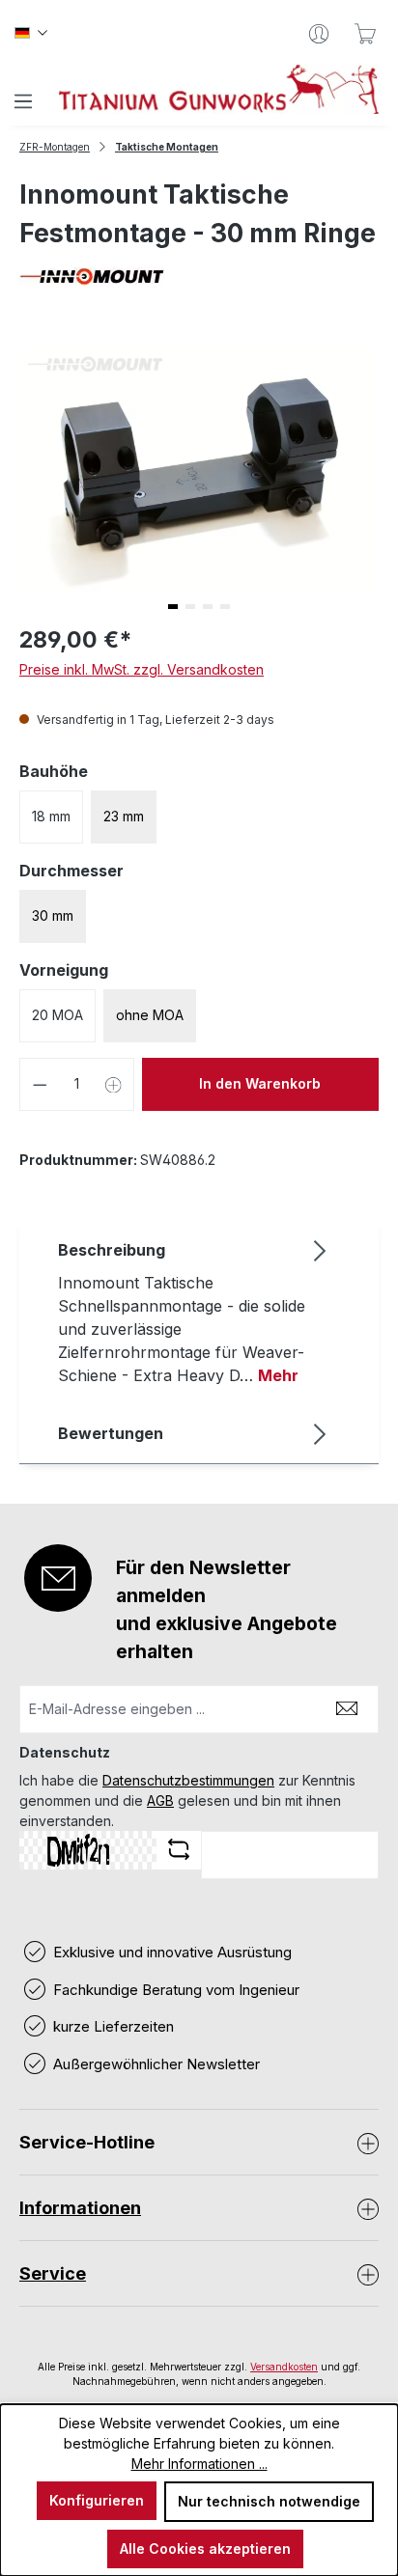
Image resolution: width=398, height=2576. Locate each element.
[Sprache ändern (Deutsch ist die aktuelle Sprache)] (31, 34)
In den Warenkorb (260, 1083)
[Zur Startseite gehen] (219, 89)
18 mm (51, 816)
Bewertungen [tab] (111, 1433)
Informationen (80, 2208)
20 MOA (57, 1015)
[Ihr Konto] (319, 34)
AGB (160, 1800)
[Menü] (23, 101)
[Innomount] (199, 277)
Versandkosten (284, 2367)
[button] (173, 607)
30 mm (53, 915)
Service (53, 2273)
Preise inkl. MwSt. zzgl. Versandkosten (142, 669)
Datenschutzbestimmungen (188, 1780)
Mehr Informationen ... (199, 2464)
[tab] (194, 1312)
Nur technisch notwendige (269, 2501)
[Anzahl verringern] (40, 1084)
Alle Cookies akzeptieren (205, 2548)
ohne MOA (150, 1015)
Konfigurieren (97, 2500)
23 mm (124, 816)
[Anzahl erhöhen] (114, 1084)
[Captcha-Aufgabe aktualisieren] (179, 1849)
